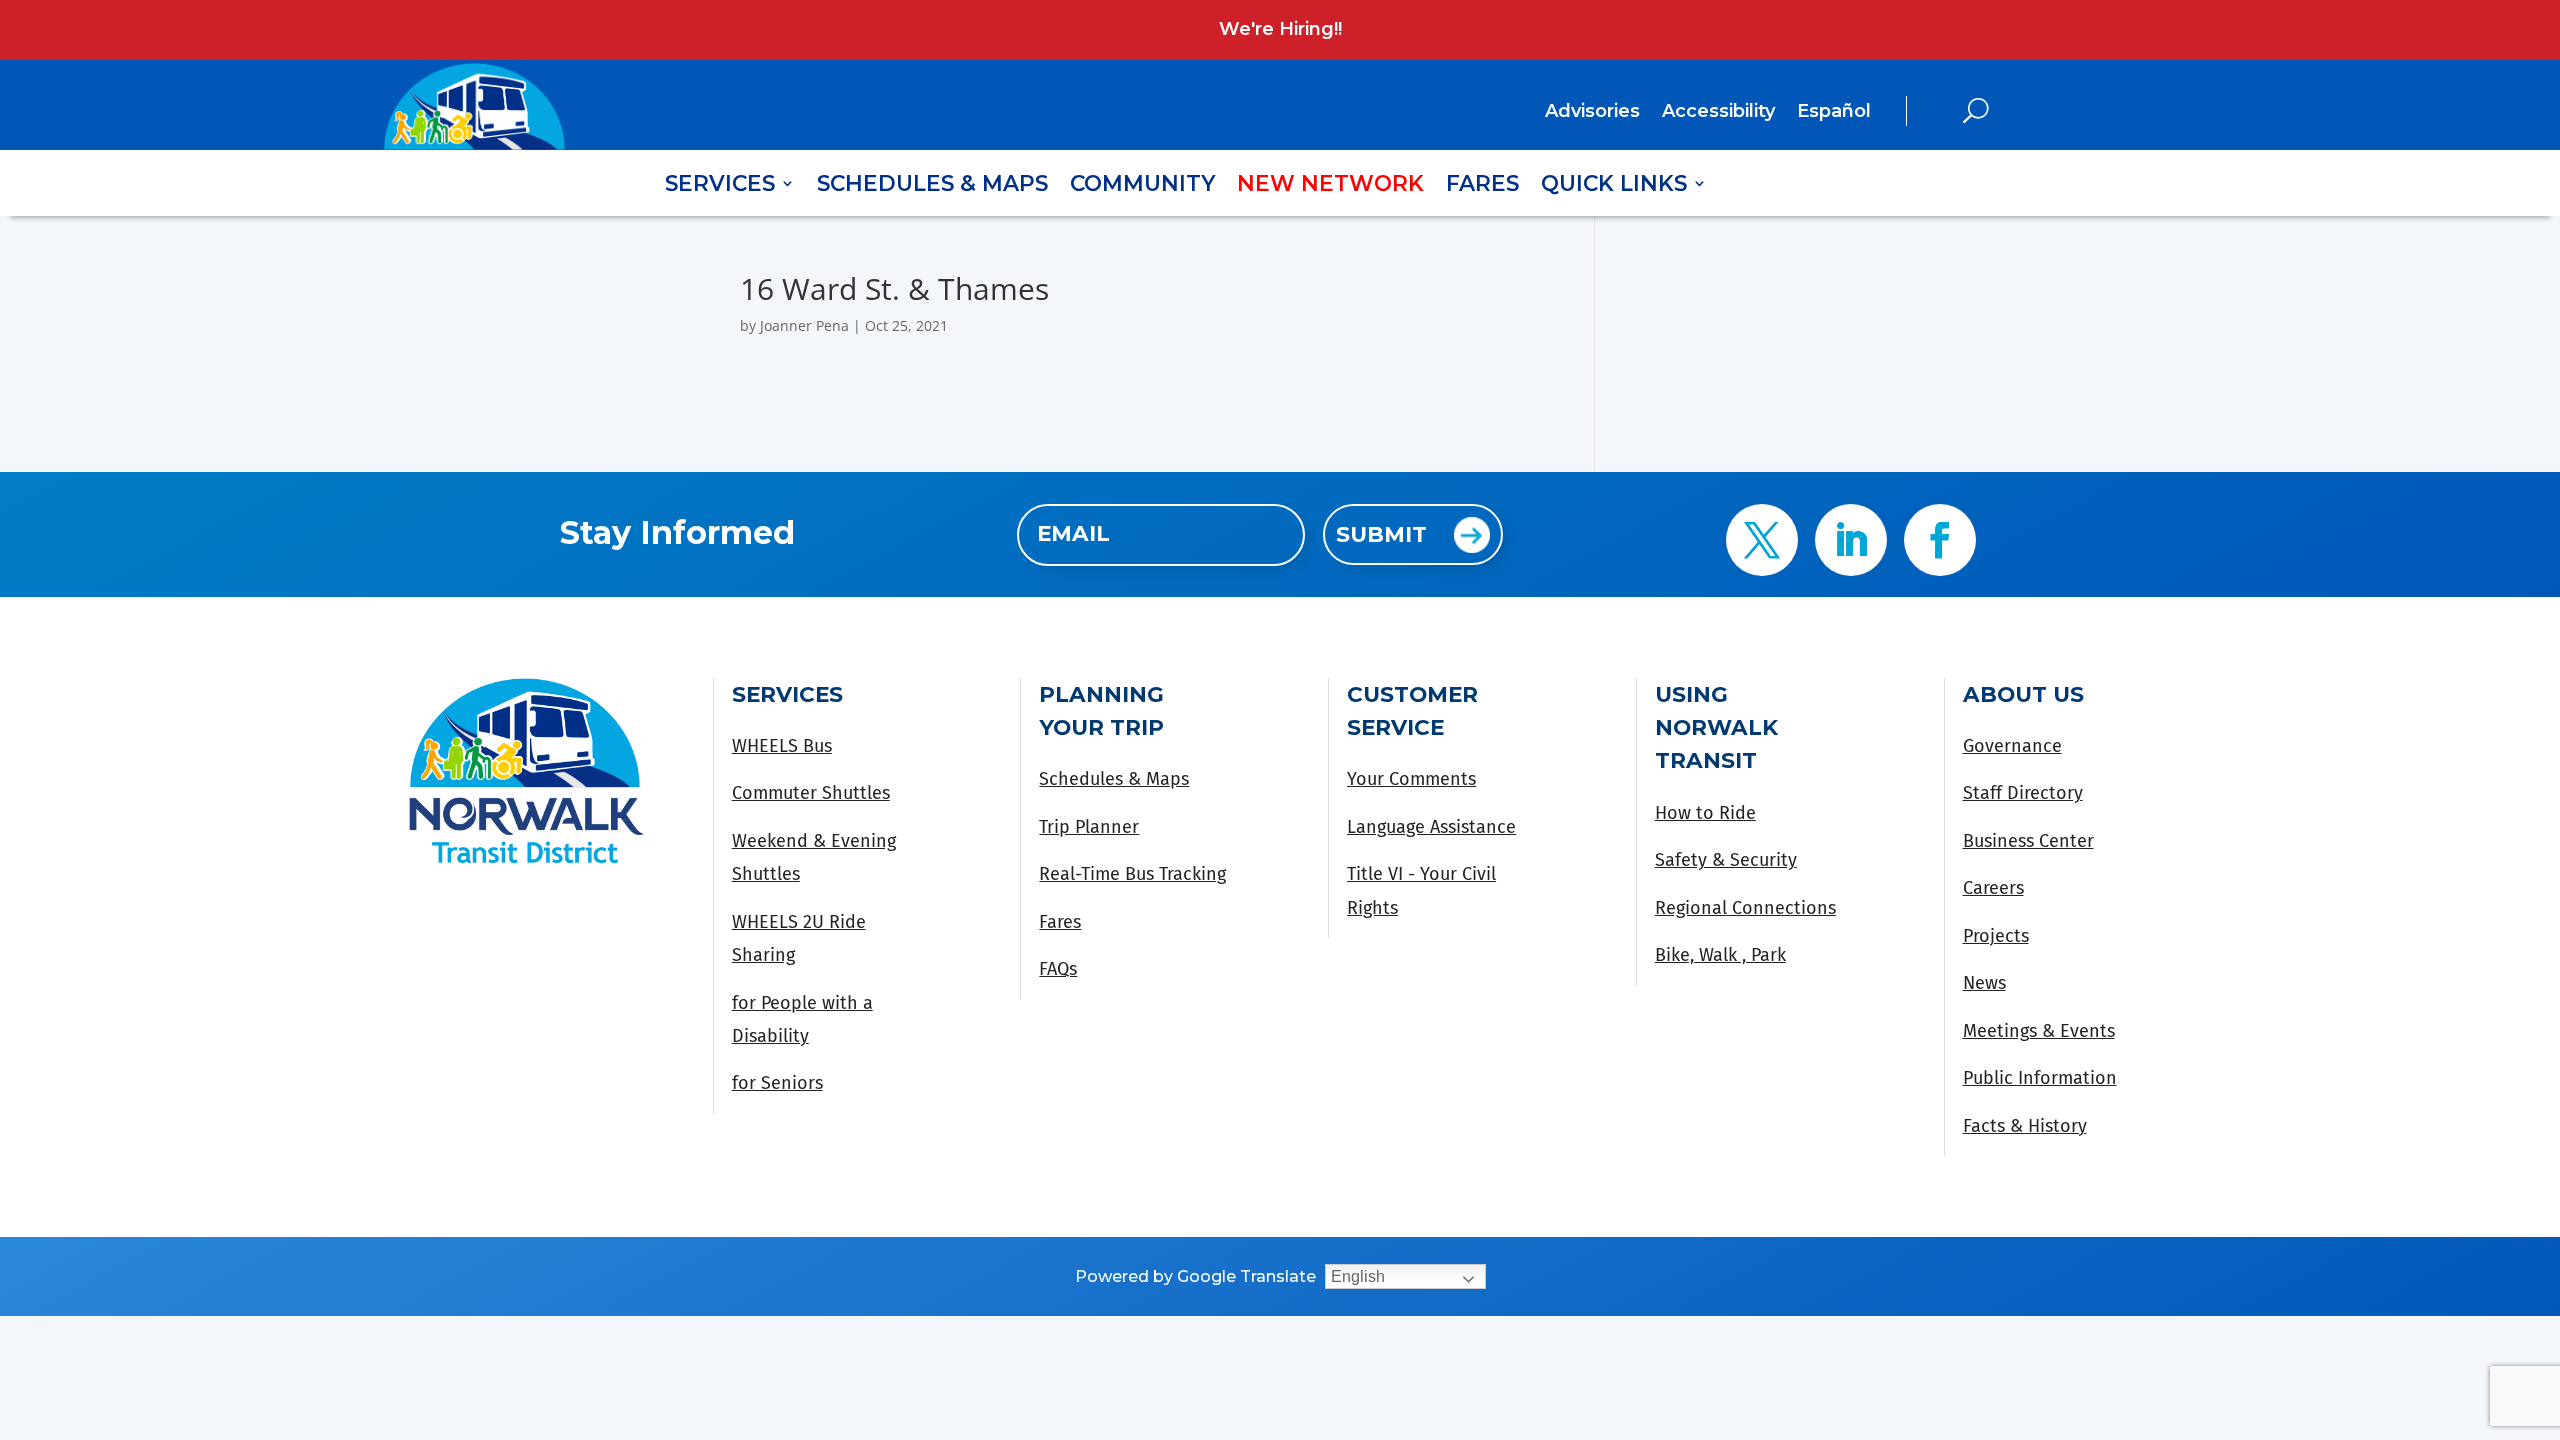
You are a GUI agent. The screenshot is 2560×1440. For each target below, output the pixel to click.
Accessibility (1718, 113)
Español (1834, 111)
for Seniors (777, 1083)
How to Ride (1705, 813)
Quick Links (1614, 186)
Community (1142, 186)
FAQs (1058, 969)
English (1358, 1276)
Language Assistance (1431, 827)
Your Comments (1411, 779)
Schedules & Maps (932, 186)
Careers (1993, 888)
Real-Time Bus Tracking (1132, 874)
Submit (1381, 534)
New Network (1330, 186)
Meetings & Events (2039, 1031)
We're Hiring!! (1280, 29)
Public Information (2040, 1078)
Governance (2012, 746)
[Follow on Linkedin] (1851, 540)
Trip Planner (1089, 827)
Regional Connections (1745, 908)
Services (720, 186)
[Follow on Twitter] (1762, 540)
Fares (1482, 186)
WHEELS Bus (782, 746)
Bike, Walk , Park (1720, 955)
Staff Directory (2023, 793)
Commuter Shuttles (811, 793)
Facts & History (2025, 1126)
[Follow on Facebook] (1940, 540)
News (1984, 983)
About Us (2023, 694)
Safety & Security (1726, 860)
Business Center (2028, 841)
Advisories (1592, 113)
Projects (1996, 936)
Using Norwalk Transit (1716, 727)
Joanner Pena (804, 325)
